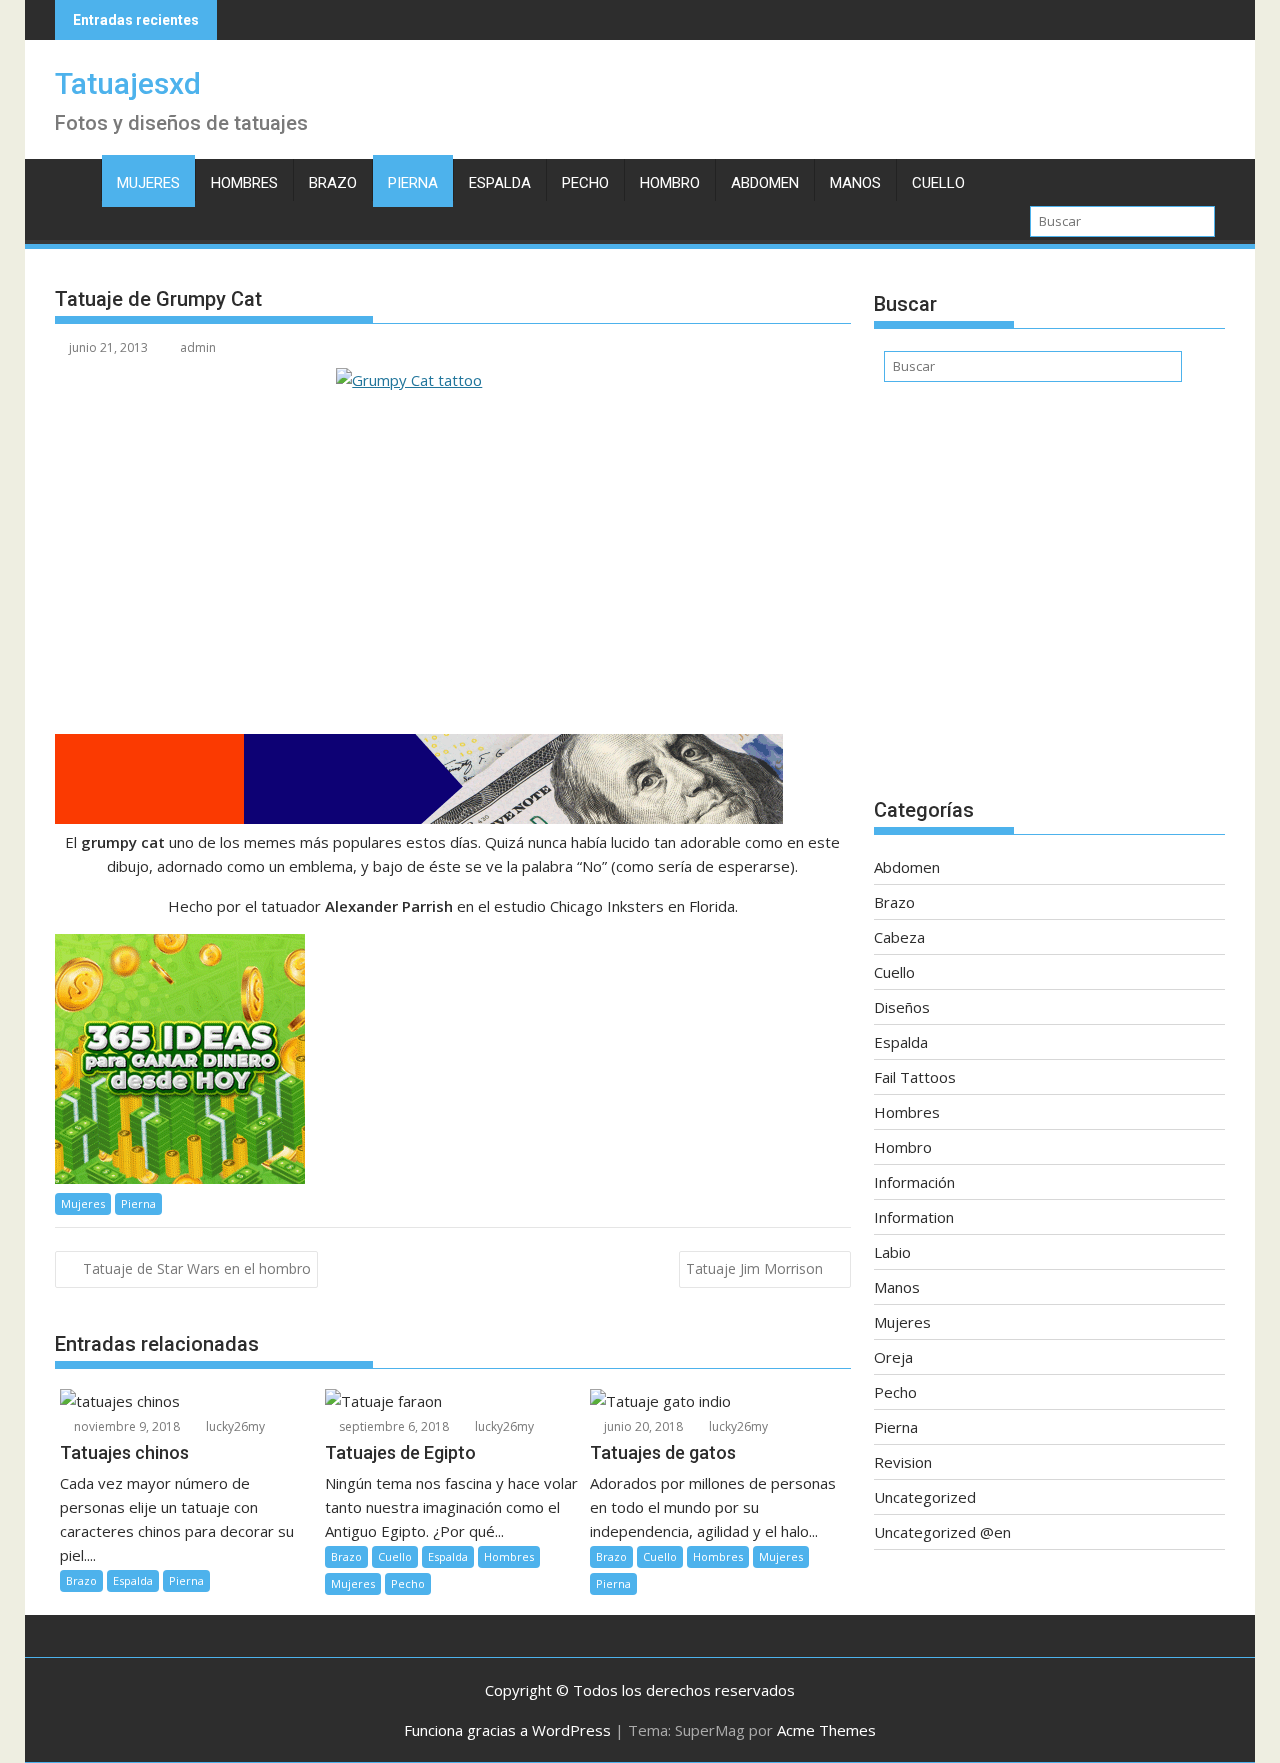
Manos (855, 183)
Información (914, 1182)
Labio (892, 1252)
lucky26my (234, 1426)
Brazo (333, 183)
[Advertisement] (1049, 600)
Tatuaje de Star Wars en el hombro (197, 1268)
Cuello (938, 183)
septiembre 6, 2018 (392, 1426)
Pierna (413, 183)
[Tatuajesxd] (74, 179)
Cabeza (899, 937)
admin (198, 347)
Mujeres (148, 183)
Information (914, 1217)
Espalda (500, 183)
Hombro (670, 183)
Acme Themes (826, 1730)
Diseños (902, 1007)
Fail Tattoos (915, 1077)
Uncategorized (925, 1497)
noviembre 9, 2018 (125, 1426)
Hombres (244, 183)
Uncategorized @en (942, 1532)
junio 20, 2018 (642, 1426)
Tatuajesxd (128, 83)
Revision (903, 1462)
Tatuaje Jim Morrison (754, 1268)
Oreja (893, 1357)
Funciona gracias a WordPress (507, 1730)
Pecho (585, 183)
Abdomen (765, 183)
